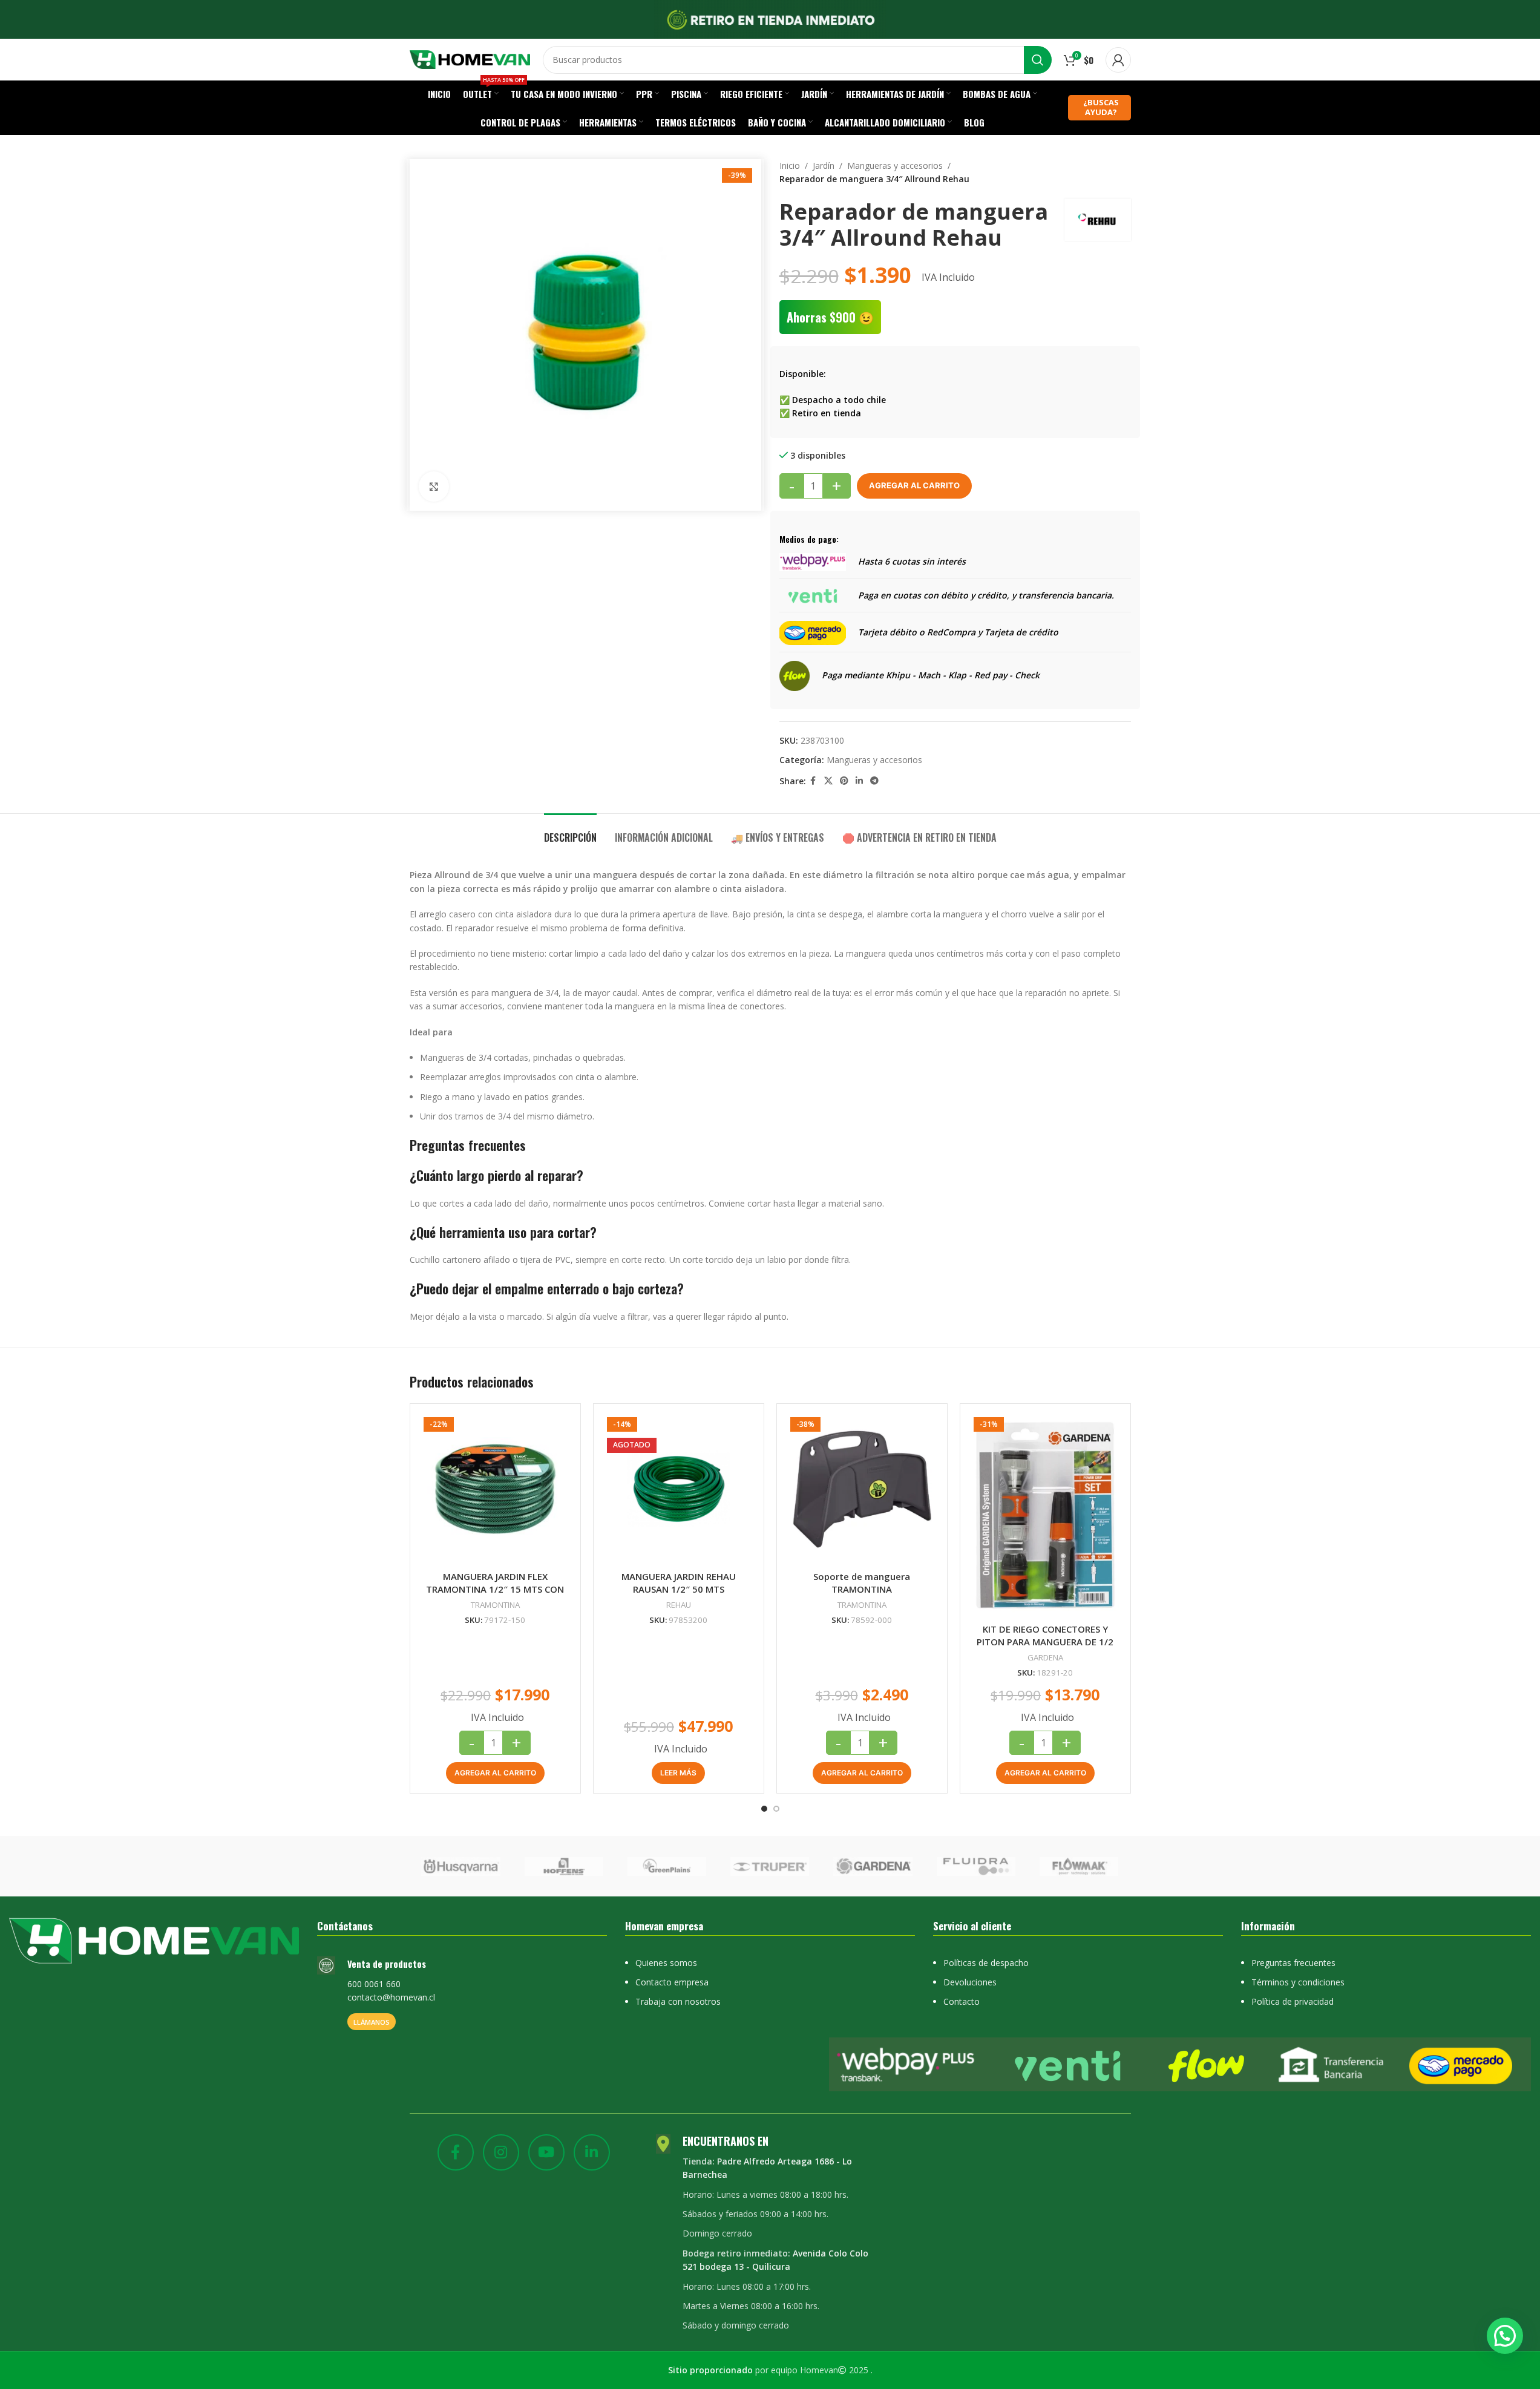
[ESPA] (667, 1866)
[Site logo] (470, 58)
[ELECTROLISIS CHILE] (873, 1866)
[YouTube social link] (546, 2152)
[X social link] (828, 781)
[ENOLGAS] (770, 1866)
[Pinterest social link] (844, 781)
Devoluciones (970, 1982)
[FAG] (460, 1866)
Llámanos (372, 2022)
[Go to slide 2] (776, 1809)
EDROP (1079, 1866)
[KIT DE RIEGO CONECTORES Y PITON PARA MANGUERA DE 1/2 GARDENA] (1045, 1515)
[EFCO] (976, 1866)
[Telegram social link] (874, 781)
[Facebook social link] (813, 781)
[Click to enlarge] (434, 487)
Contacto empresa (672, 1982)
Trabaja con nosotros (678, 2001)
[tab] (570, 832)
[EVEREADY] (564, 1866)
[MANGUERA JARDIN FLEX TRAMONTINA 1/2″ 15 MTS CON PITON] (495, 1489)
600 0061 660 (374, 1984)
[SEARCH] (1038, 60)
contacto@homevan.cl (391, 1997)
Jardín (824, 165)
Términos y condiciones (1298, 1982)
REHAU (679, 1605)
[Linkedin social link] (859, 781)
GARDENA (1045, 1657)
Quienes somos (666, 1963)
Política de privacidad (1293, 2001)
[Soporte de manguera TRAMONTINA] (862, 1489)
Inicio (790, 165)
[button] (495, 1773)
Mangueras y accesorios (895, 165)
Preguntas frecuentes (1293, 1963)
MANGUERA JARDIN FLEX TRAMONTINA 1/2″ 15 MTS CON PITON (495, 1589)
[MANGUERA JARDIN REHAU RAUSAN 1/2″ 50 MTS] (679, 1489)
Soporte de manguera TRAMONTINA (862, 1583)
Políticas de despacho (986, 1963)
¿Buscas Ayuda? (1101, 107)
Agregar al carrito (914, 485)
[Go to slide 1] (764, 1809)
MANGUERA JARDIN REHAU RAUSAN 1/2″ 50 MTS (679, 1583)
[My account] (1118, 60)
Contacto (962, 2001)
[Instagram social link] (501, 2152)
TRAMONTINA (495, 1605)
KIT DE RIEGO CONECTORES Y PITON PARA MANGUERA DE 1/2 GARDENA (1045, 1642)
